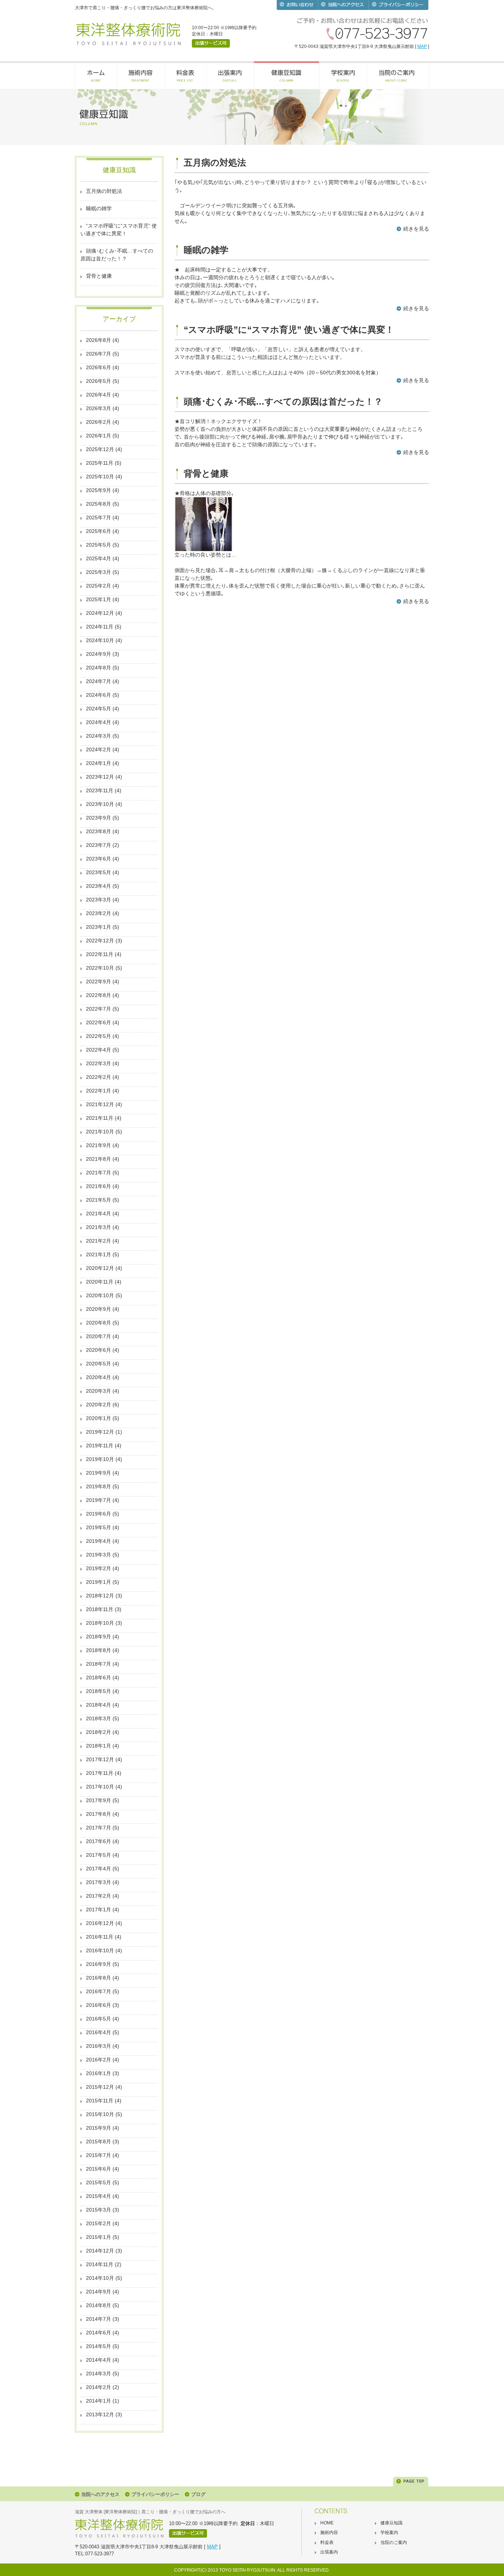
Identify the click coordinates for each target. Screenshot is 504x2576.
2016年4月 (99, 2032)
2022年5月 (99, 1036)
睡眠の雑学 (99, 208)
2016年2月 (99, 2060)
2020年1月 (99, 1418)
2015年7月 (99, 2155)
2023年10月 (100, 804)
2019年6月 (99, 1514)
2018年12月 (100, 1596)
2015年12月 (100, 2087)
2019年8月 (99, 1486)
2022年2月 (99, 1077)
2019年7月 (99, 1500)
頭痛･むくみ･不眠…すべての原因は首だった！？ (117, 255)
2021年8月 (99, 1159)
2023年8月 (99, 831)
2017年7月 (99, 1828)
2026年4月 (99, 395)
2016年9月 (99, 1964)
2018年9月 (99, 1637)
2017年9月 (99, 1800)
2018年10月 (100, 1623)
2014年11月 (100, 2264)
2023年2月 (99, 913)
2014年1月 (99, 2401)
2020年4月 (99, 1377)
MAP (422, 46)
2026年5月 (99, 381)
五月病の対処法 (104, 191)
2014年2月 (99, 2387)
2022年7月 (99, 1009)
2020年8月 (99, 1323)
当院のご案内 (394, 2542)
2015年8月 (99, 2142)
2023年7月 (99, 845)
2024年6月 (99, 695)
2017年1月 (99, 1910)
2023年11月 (100, 790)
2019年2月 (99, 1568)
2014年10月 (100, 2278)
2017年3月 (99, 1882)
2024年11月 (100, 627)
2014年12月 (100, 2251)
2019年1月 (99, 1582)
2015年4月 (99, 2196)
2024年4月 (99, 722)
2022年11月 (100, 954)
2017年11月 (100, 1773)
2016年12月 (100, 1923)
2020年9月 (99, 1309)
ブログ (198, 2494)
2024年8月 (99, 668)
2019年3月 (99, 1555)
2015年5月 (99, 2182)
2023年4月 (99, 886)
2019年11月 (100, 1445)
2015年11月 (100, 2101)
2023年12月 (100, 777)
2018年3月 (99, 1718)
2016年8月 (99, 1978)
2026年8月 (99, 340)
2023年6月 (99, 859)
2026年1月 (99, 436)
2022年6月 (99, 1022)
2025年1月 (99, 599)
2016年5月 (99, 2019)
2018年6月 (99, 1677)
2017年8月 (99, 1814)
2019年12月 (100, 1432)
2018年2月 (99, 1732)
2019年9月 (99, 1473)
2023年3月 (99, 900)
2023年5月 (99, 872)
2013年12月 (100, 2414)
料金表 (327, 2542)
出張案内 (329, 2552)
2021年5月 (99, 1200)
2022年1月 (99, 1091)
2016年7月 (99, 1991)
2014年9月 (99, 2292)
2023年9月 (99, 818)
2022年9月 (99, 981)
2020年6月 (99, 1350)
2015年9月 (99, 2128)
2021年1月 (99, 1254)
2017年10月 (100, 1787)
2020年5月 (99, 1364)
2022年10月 (100, 968)
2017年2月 (99, 1896)
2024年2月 (99, 749)
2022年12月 (100, 941)
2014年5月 (99, 2346)
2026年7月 (99, 354)
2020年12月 (100, 1268)
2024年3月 (99, 736)
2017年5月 (99, 1855)
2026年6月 (99, 367)
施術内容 (329, 2532)
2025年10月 (100, 477)
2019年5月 (99, 1527)
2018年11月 (100, 1609)
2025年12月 (100, 449)
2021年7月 (99, 1173)
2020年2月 (99, 1405)
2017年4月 (99, 1869)
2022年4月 (99, 1050)
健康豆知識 (391, 2523)
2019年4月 (99, 1541)
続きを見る (416, 229)
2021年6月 (99, 1186)
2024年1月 (99, 763)
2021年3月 (99, 1227)
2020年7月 (99, 1336)
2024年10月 (100, 640)
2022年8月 (99, 995)
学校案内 (389, 2532)
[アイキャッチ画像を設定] (203, 549)
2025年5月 (99, 545)
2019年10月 (100, 1459)
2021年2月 (99, 1241)
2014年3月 (99, 2374)
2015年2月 (99, 2223)
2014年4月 (99, 2360)
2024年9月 (99, 654)
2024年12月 (100, 613)
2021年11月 (100, 1118)
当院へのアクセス (100, 2494)
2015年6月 (99, 2169)
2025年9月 (99, 490)
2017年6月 (99, 1841)
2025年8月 (99, 504)
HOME (327, 2523)
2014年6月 (99, 2333)
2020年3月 (99, 1391)
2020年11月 (100, 1282)
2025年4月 (99, 558)
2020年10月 (100, 1295)
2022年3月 (99, 1063)
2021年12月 (100, 1104)
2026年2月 (99, 422)
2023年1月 (99, 927)
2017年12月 (100, 1759)
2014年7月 (99, 2319)
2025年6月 (99, 531)
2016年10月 (100, 1950)
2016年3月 (99, 2046)
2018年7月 (99, 1664)
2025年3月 (99, 572)
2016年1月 (99, 2073)
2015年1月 (99, 2237)
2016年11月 (100, 1937)
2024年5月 (99, 709)
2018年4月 (99, 1705)
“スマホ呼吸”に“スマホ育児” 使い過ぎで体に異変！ (119, 230)
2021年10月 (100, 1132)
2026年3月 (99, 408)
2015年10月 (100, 2114)
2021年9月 (99, 1145)
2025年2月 (99, 586)
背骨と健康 (99, 276)
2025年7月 (99, 517)
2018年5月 (99, 1691)
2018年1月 (99, 1746)
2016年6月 (99, 2005)
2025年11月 (100, 463)
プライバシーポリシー (155, 2494)
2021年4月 (99, 1213)
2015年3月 (99, 2210)
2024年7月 (99, 681)
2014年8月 (99, 2305)
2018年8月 (99, 1650)
